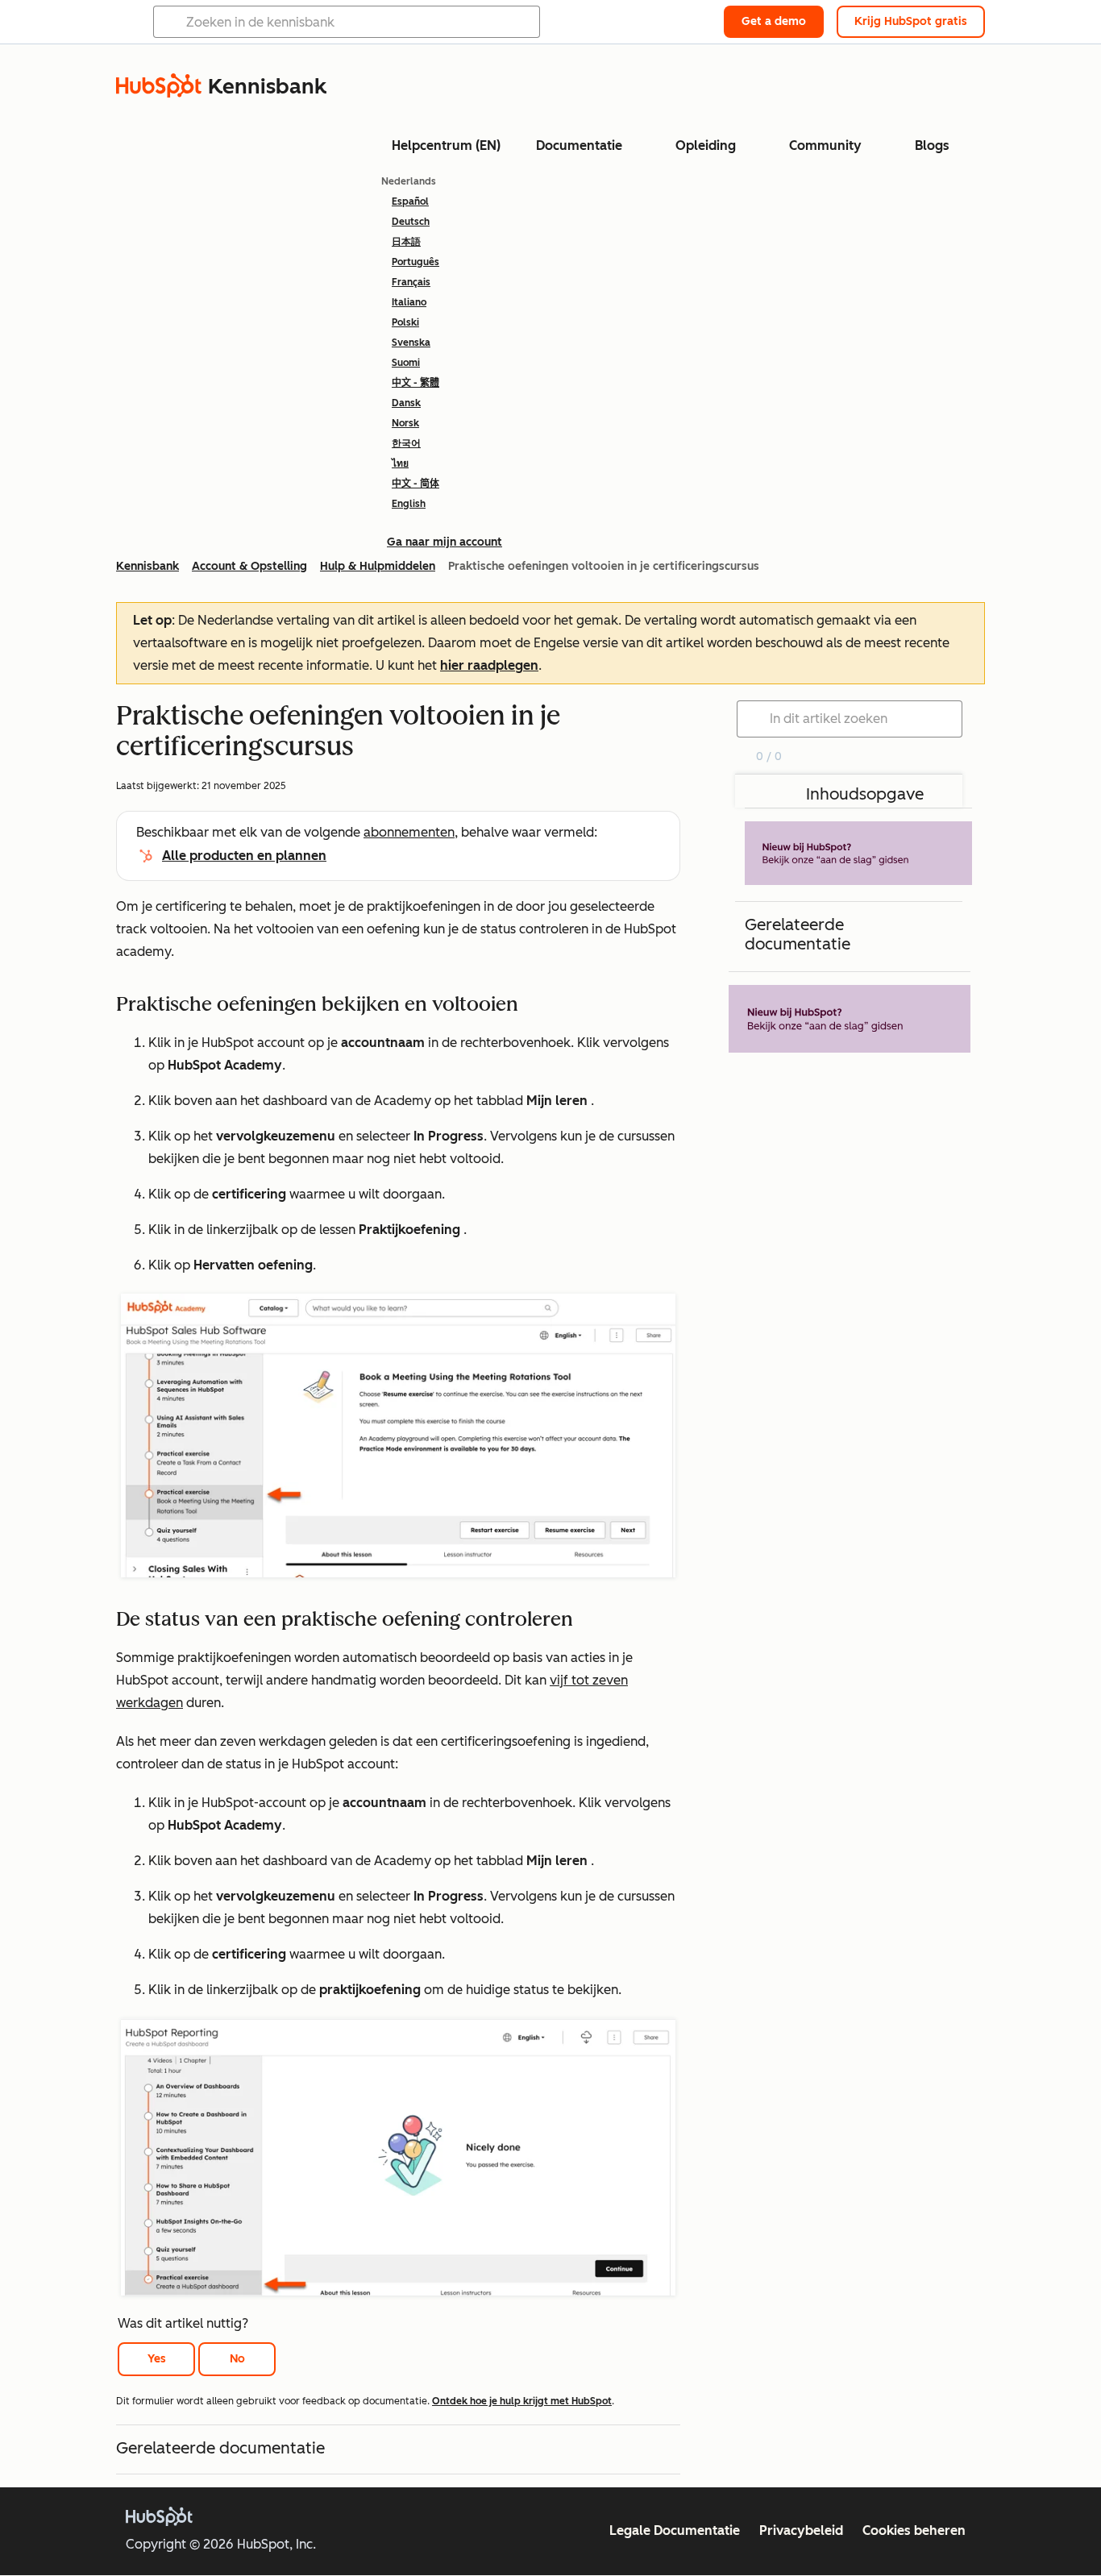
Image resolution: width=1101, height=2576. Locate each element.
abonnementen (409, 832)
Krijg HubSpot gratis (911, 21)
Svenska (411, 343)
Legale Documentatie (675, 2530)
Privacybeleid (801, 2530)
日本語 (406, 242)
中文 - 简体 (415, 484)
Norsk (405, 423)
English (409, 504)
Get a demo (774, 21)
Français (411, 282)
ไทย (400, 463)
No (237, 2359)
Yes (157, 2359)
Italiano (409, 302)
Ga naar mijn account (445, 542)
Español (410, 202)
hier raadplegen (489, 665)
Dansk (406, 403)
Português (415, 262)
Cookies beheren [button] (914, 2530)
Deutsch (411, 222)
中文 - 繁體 (415, 383)
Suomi (406, 363)
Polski (405, 322)
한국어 (406, 443)
